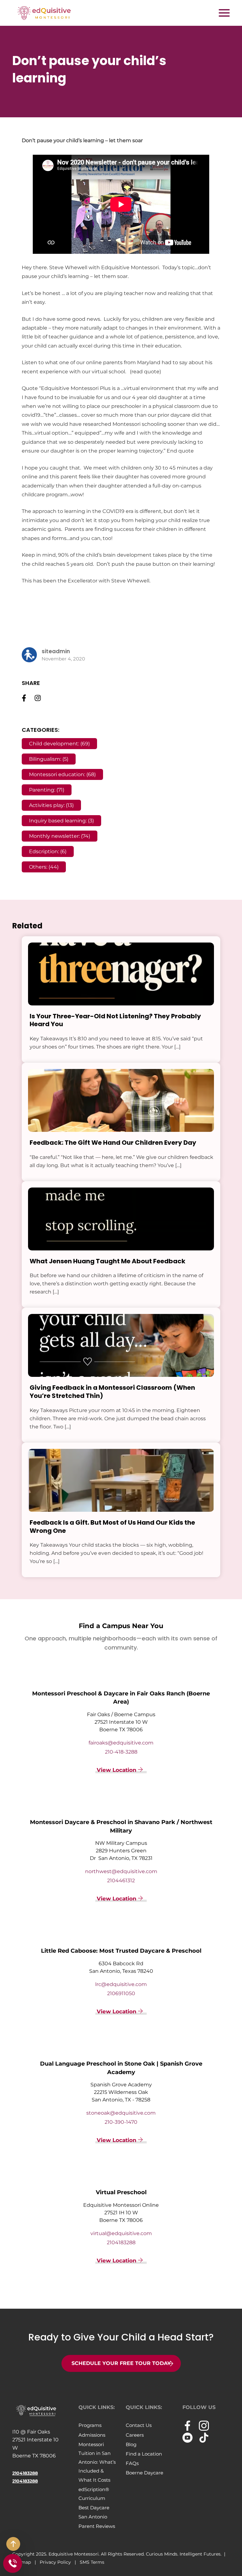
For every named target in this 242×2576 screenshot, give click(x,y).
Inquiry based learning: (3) (61, 821)
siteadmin (56, 651)
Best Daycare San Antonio (94, 2512)
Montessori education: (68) (62, 774)
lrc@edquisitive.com (121, 1984)
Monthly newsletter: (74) (60, 836)
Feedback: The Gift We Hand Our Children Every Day (113, 1143)
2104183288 (121, 2242)
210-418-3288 (121, 1752)
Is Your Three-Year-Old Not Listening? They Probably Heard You (115, 1020)
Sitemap (22, 2562)
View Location (117, 1770)
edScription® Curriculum (94, 2494)
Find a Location (144, 2454)
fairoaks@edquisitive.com (121, 1743)
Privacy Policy (56, 2562)
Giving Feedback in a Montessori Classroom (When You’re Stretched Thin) (112, 1392)
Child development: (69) (59, 744)
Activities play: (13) (51, 805)
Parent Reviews (97, 2526)
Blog (131, 2444)
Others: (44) (44, 867)
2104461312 (121, 1881)
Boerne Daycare (144, 2473)
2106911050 (121, 1993)
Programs (90, 2425)
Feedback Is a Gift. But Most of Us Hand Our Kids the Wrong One (112, 1527)
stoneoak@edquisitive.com (121, 2113)
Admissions (92, 2435)
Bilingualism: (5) (49, 759)
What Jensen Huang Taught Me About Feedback (107, 1261)
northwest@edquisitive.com (121, 1871)
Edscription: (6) (48, 851)
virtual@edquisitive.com (121, 2233)
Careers (135, 2435)
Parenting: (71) (47, 790)
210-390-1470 (121, 2122)
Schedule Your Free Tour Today (121, 2363)
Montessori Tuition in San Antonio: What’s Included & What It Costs (97, 2462)
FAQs (132, 2463)
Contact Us (139, 2425)
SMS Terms (92, 2562)
